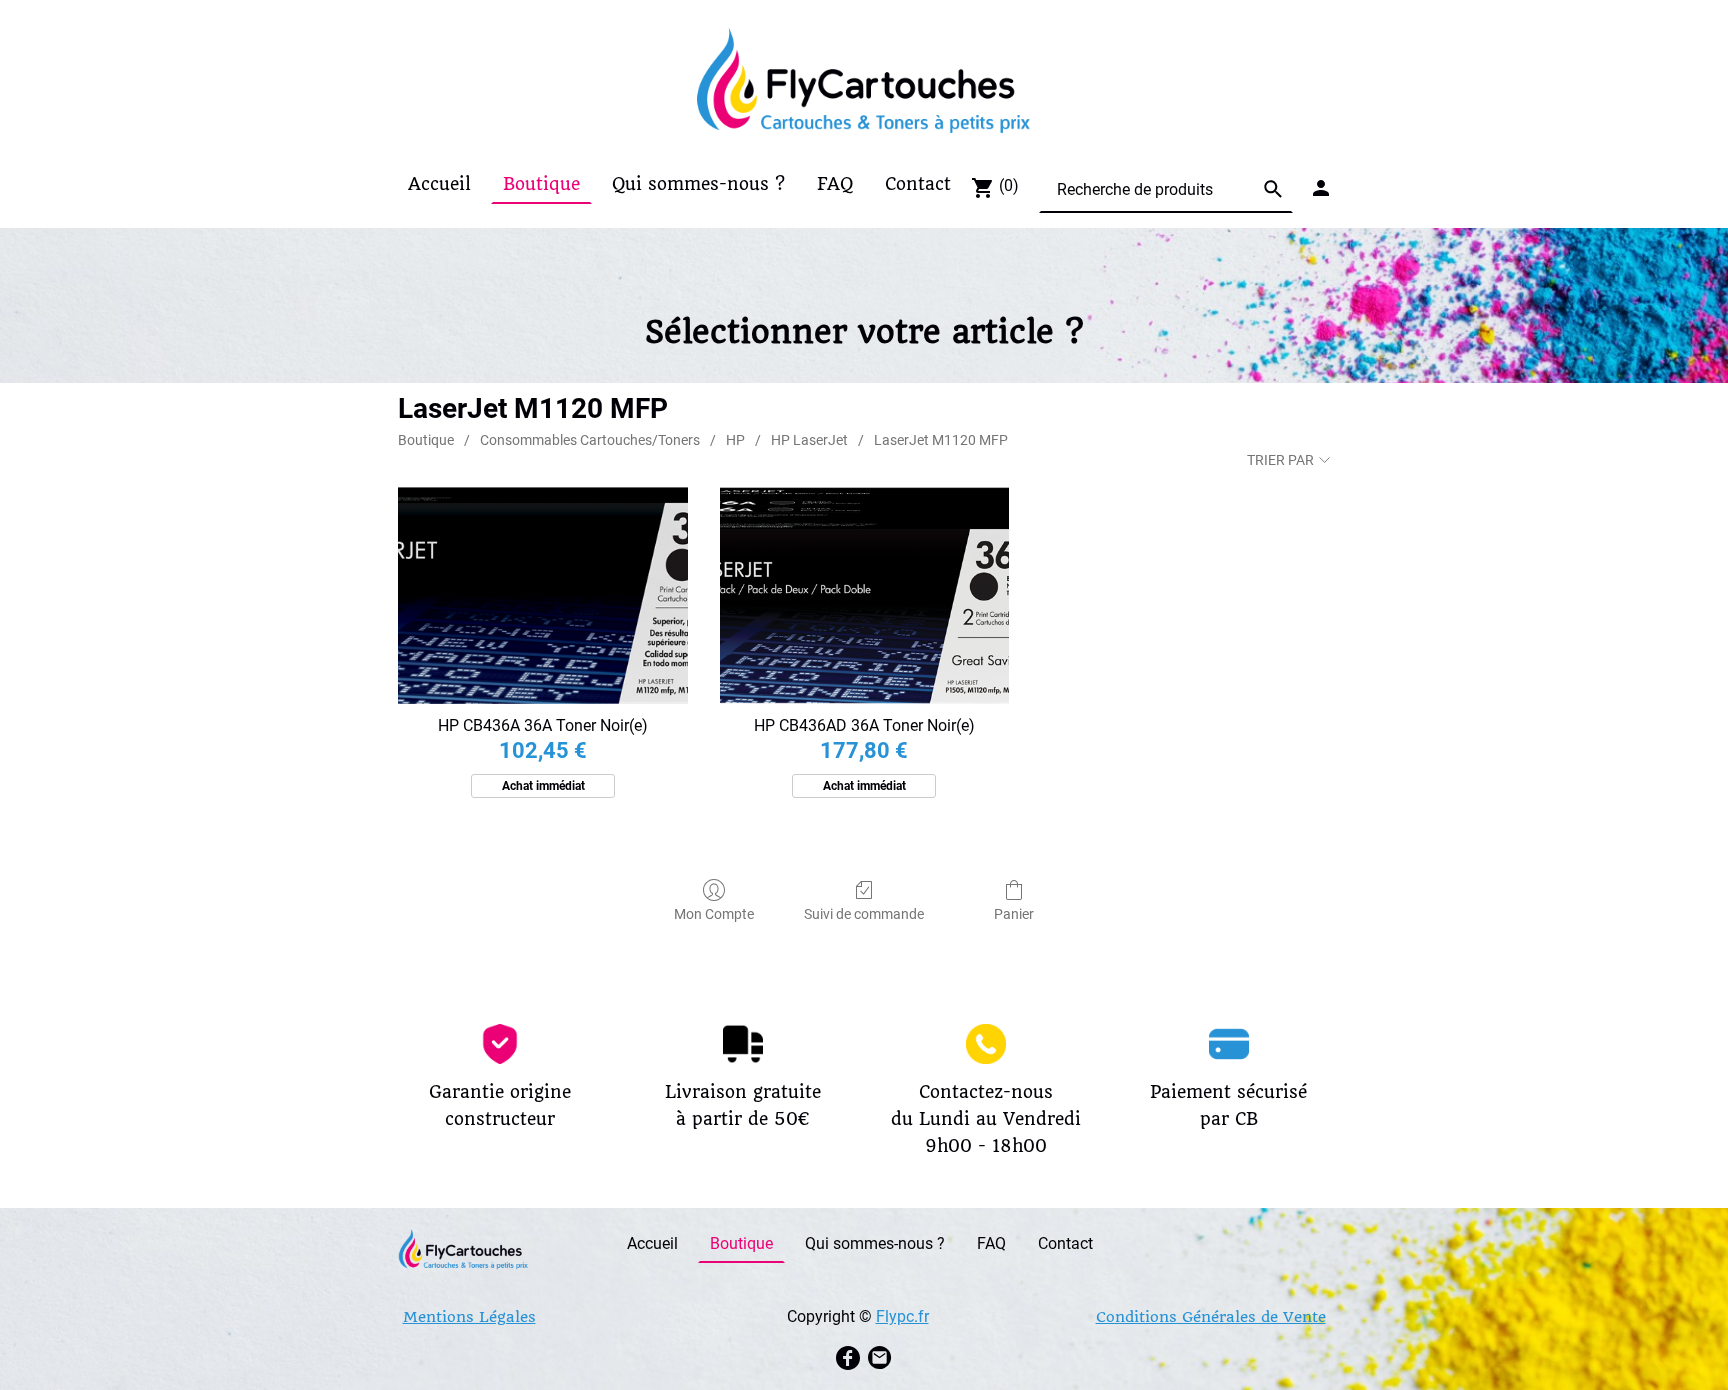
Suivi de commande (864, 914)
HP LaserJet (809, 440)
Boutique (426, 440)
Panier (1014, 914)
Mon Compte (714, 914)
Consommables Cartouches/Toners (590, 440)
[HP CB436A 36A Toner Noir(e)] (542, 595)
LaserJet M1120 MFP (941, 440)
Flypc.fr (902, 1316)
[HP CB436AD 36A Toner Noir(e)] (864, 595)
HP (735, 440)
